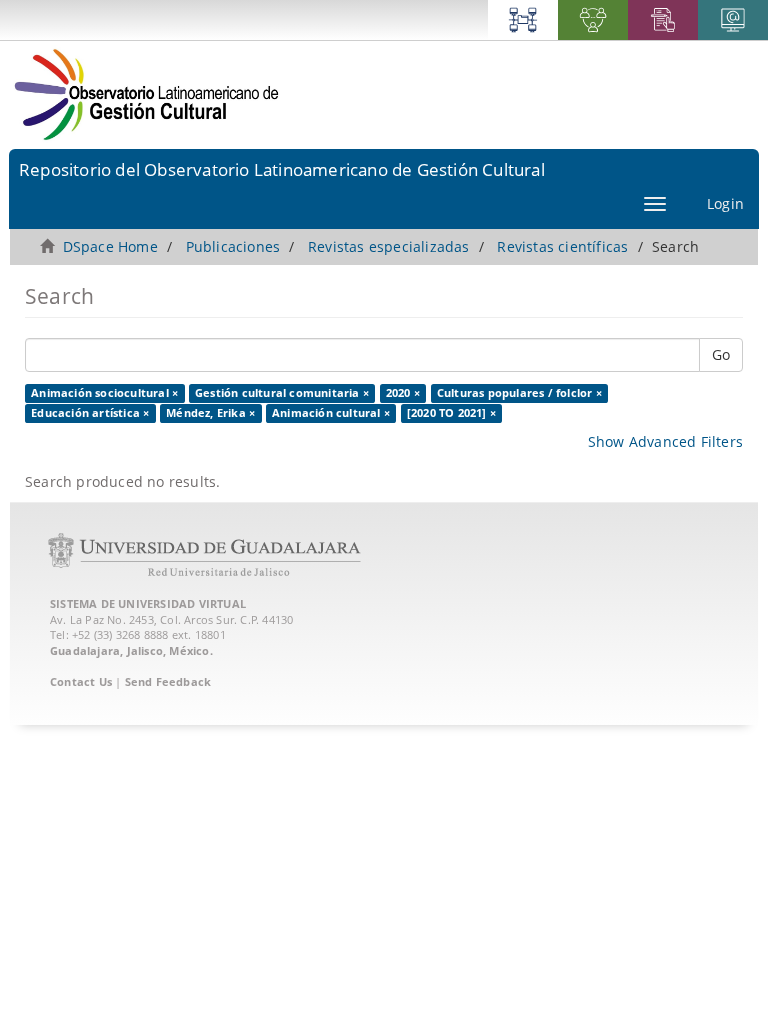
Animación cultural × (331, 413)
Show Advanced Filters (665, 441)
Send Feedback (168, 681)
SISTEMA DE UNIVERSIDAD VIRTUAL (148, 603)
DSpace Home (110, 246)
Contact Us (81, 681)
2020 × (403, 393)
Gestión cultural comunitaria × (282, 393)
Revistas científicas (562, 246)
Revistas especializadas (389, 246)
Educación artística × (90, 413)
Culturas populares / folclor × (519, 393)
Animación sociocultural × (104, 393)
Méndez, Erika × (210, 413)
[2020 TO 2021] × (451, 413)
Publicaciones (233, 246)
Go (721, 354)
